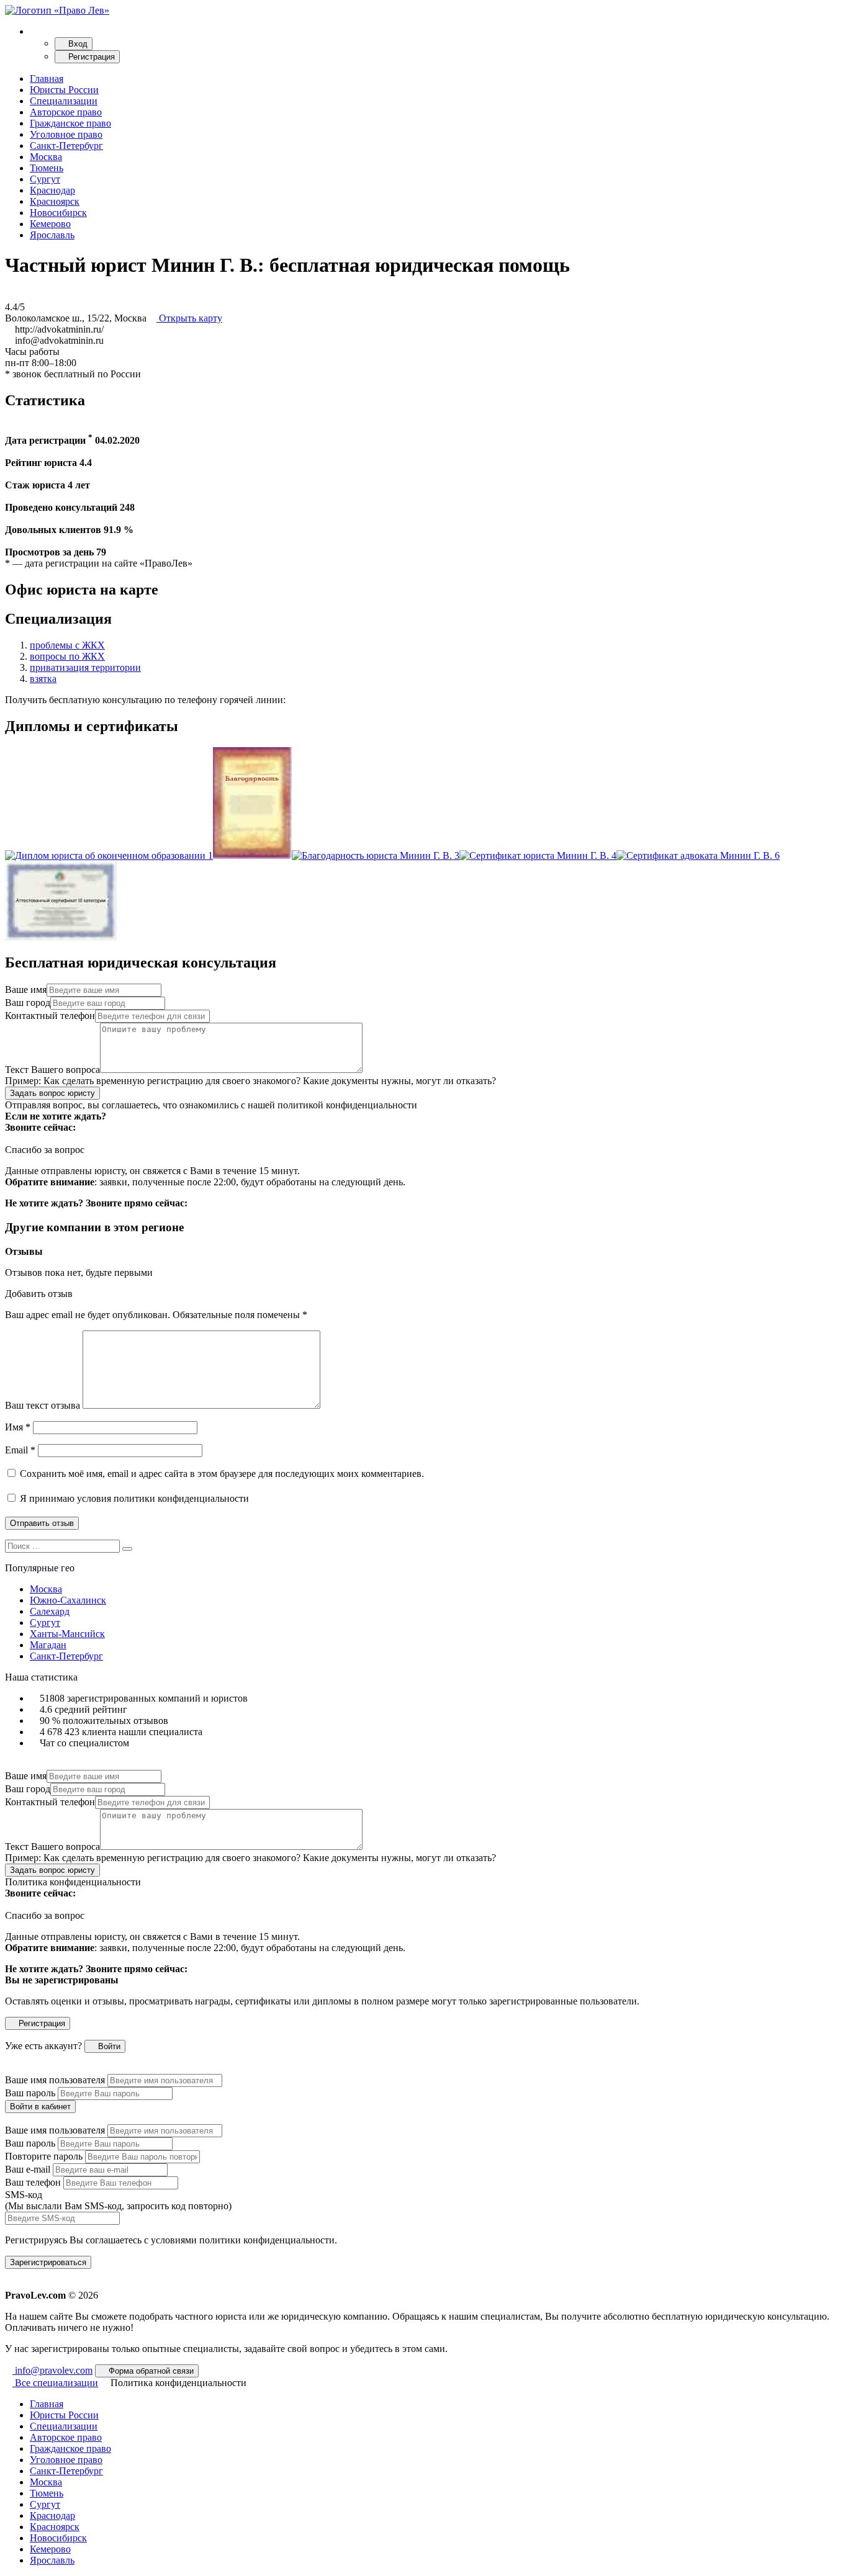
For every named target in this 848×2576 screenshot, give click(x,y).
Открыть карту (189, 318)
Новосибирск (58, 213)
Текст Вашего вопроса (52, 1070)
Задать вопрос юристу (52, 1093)
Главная (47, 79)
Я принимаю (133, 1498)
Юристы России (64, 90)
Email (20, 1450)
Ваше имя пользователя (55, 2080)
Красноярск (55, 201)
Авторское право (66, 112)
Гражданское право (70, 123)
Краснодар (52, 190)
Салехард (50, 1611)
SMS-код (118, 2200)
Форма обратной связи (150, 2371)
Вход (77, 44)
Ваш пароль (30, 2093)
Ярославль (52, 235)
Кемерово (50, 224)
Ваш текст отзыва (43, 1405)
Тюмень (47, 168)
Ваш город (28, 1003)
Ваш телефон (33, 2182)
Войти (108, 2046)
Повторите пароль (44, 2156)
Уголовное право (66, 134)
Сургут (45, 179)
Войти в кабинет (40, 2107)
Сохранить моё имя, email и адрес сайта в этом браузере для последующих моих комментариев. (222, 1474)
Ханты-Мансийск (67, 1634)
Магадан (48, 1645)
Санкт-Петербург (66, 146)
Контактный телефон (50, 1016)
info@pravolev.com (52, 2370)
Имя (18, 1427)
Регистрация (90, 57)
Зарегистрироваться (48, 2262)
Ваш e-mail (28, 2169)
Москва (46, 157)
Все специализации (55, 2383)
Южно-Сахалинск (68, 1600)
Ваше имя (26, 990)
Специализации (64, 101)
